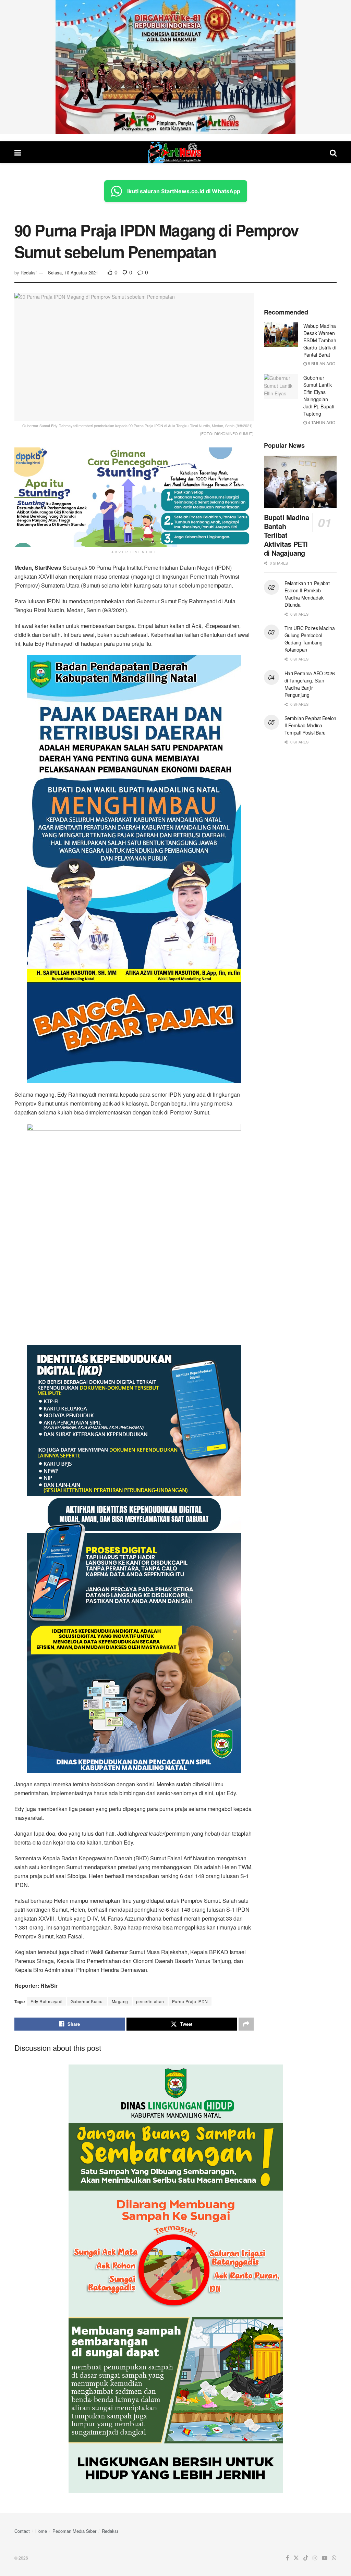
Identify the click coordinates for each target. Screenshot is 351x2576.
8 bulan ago (321, 363)
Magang (120, 2001)
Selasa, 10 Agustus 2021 (73, 273)
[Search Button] (333, 152)
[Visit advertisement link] (175, 67)
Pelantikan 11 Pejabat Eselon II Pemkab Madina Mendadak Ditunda (307, 594)
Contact (22, 2531)
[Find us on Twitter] (296, 2558)
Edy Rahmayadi (47, 2001)
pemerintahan (150, 2001)
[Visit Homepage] (175, 152)
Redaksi (29, 273)
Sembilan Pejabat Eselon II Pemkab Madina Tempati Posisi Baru (311, 725)
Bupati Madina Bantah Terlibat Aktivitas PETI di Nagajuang (287, 535)
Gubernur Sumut (87, 2001)
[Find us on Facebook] (287, 2558)
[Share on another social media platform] (246, 2024)
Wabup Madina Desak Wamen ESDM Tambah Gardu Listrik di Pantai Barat (320, 340)
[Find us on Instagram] (315, 2558)
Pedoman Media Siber (74, 2531)
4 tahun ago (321, 422)
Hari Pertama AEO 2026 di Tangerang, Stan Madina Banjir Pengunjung (310, 684)
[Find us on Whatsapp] (334, 2558)
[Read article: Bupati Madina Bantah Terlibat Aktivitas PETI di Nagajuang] (300, 482)
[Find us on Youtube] (325, 2558)
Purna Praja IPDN (190, 2001)
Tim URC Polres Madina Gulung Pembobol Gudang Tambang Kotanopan (310, 639)
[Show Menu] (18, 152)
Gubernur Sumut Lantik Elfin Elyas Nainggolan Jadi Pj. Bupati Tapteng (319, 396)
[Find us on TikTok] (306, 2558)
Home (41, 2531)
